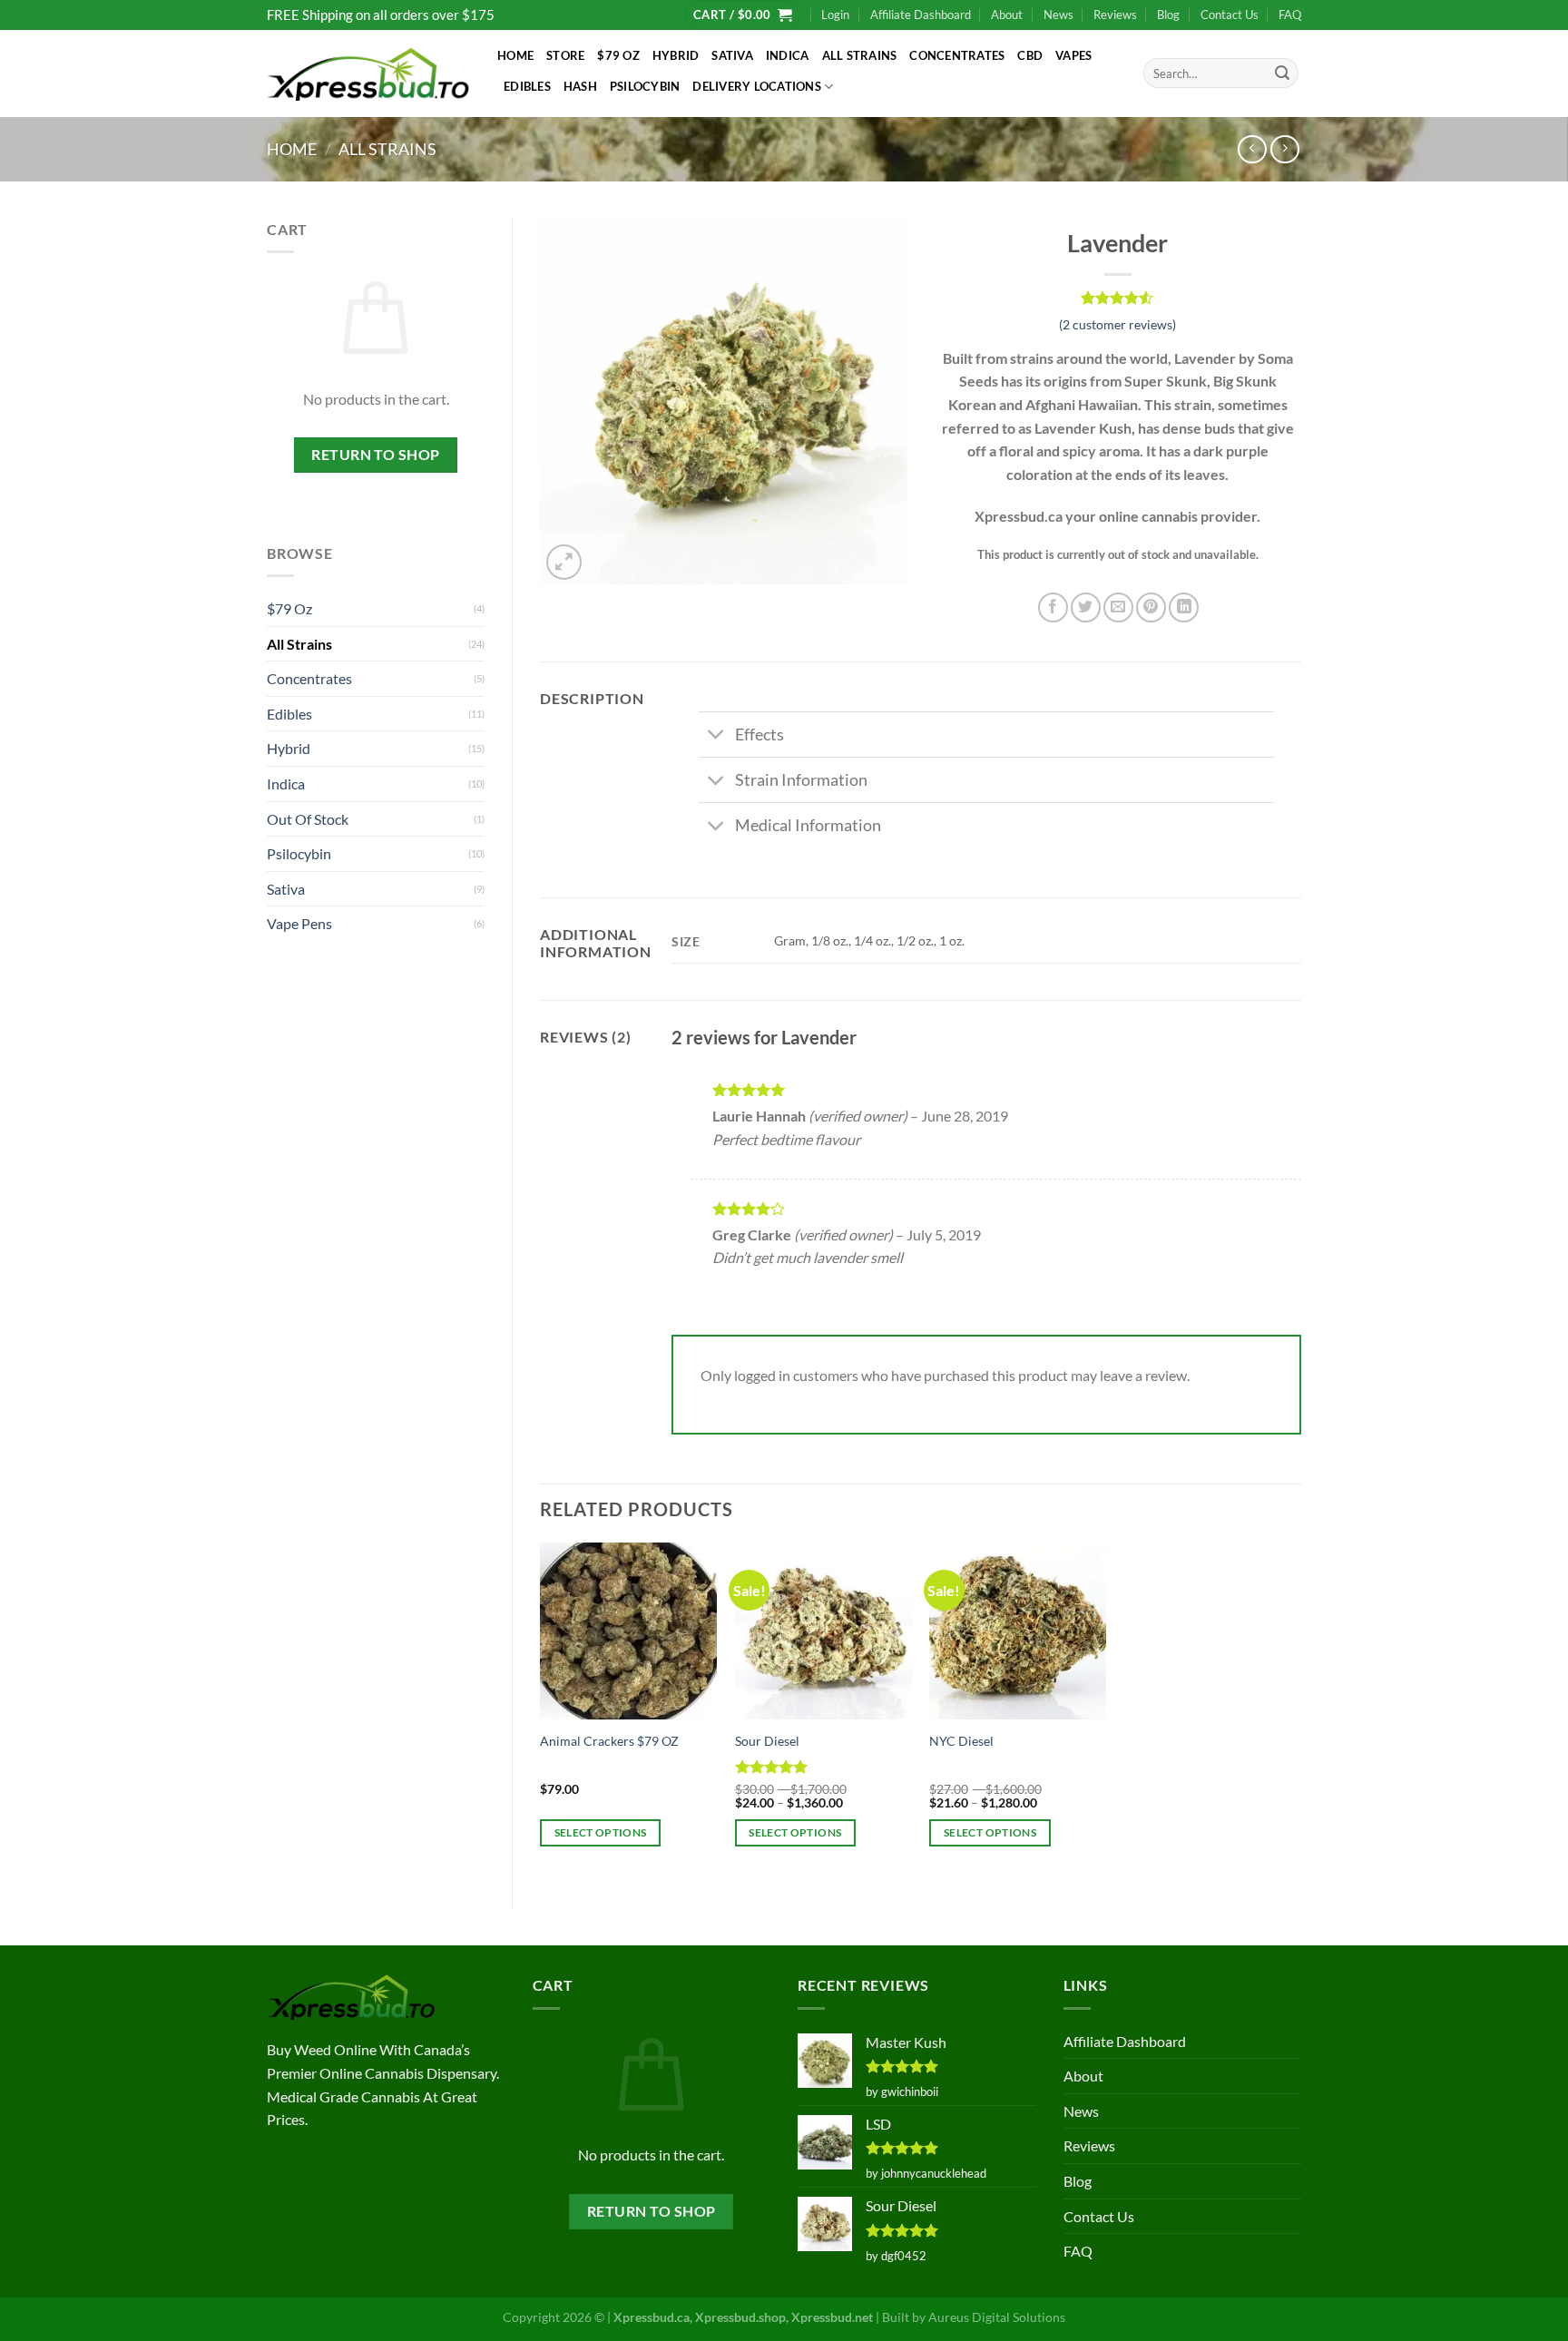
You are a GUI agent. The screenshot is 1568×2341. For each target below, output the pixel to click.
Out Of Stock (308, 819)
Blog (1168, 15)
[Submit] (1282, 73)
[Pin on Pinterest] (1151, 607)
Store (565, 55)
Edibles (527, 86)
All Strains (860, 55)
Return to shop (376, 455)
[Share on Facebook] (1053, 607)
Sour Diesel (767, 1741)
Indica (788, 55)
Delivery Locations (757, 86)
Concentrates (957, 55)
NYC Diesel (961, 1741)
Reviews (1115, 15)
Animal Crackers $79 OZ (609, 1741)
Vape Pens (299, 923)
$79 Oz (618, 55)
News (1058, 15)
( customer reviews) (1117, 324)
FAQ (1290, 15)
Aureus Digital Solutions (997, 2317)
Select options (601, 1832)
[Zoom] (564, 562)
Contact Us (1230, 15)
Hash (580, 86)
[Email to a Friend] (1118, 607)
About (1007, 15)
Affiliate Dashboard (921, 15)
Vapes (1073, 55)
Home (515, 55)
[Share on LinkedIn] (1184, 607)
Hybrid (676, 55)
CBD (1030, 55)
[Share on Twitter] (1086, 607)
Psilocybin (645, 86)
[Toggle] (716, 736)
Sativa (732, 55)
